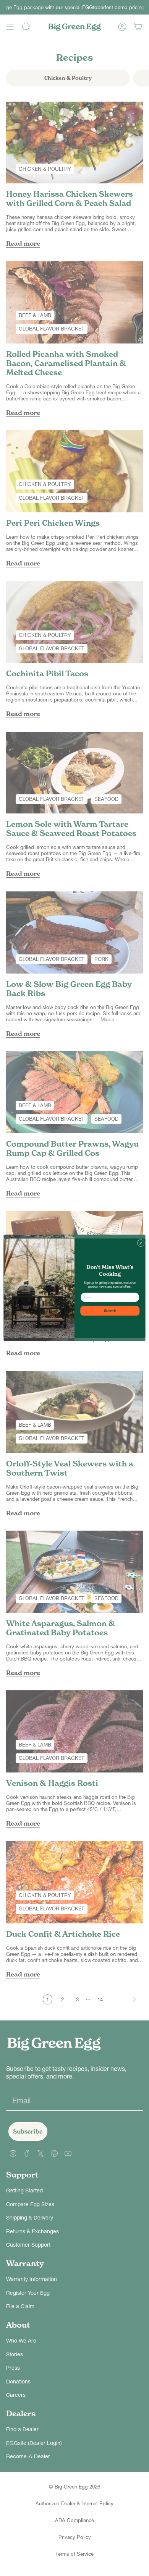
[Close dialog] (141, 1243)
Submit (110, 1311)
